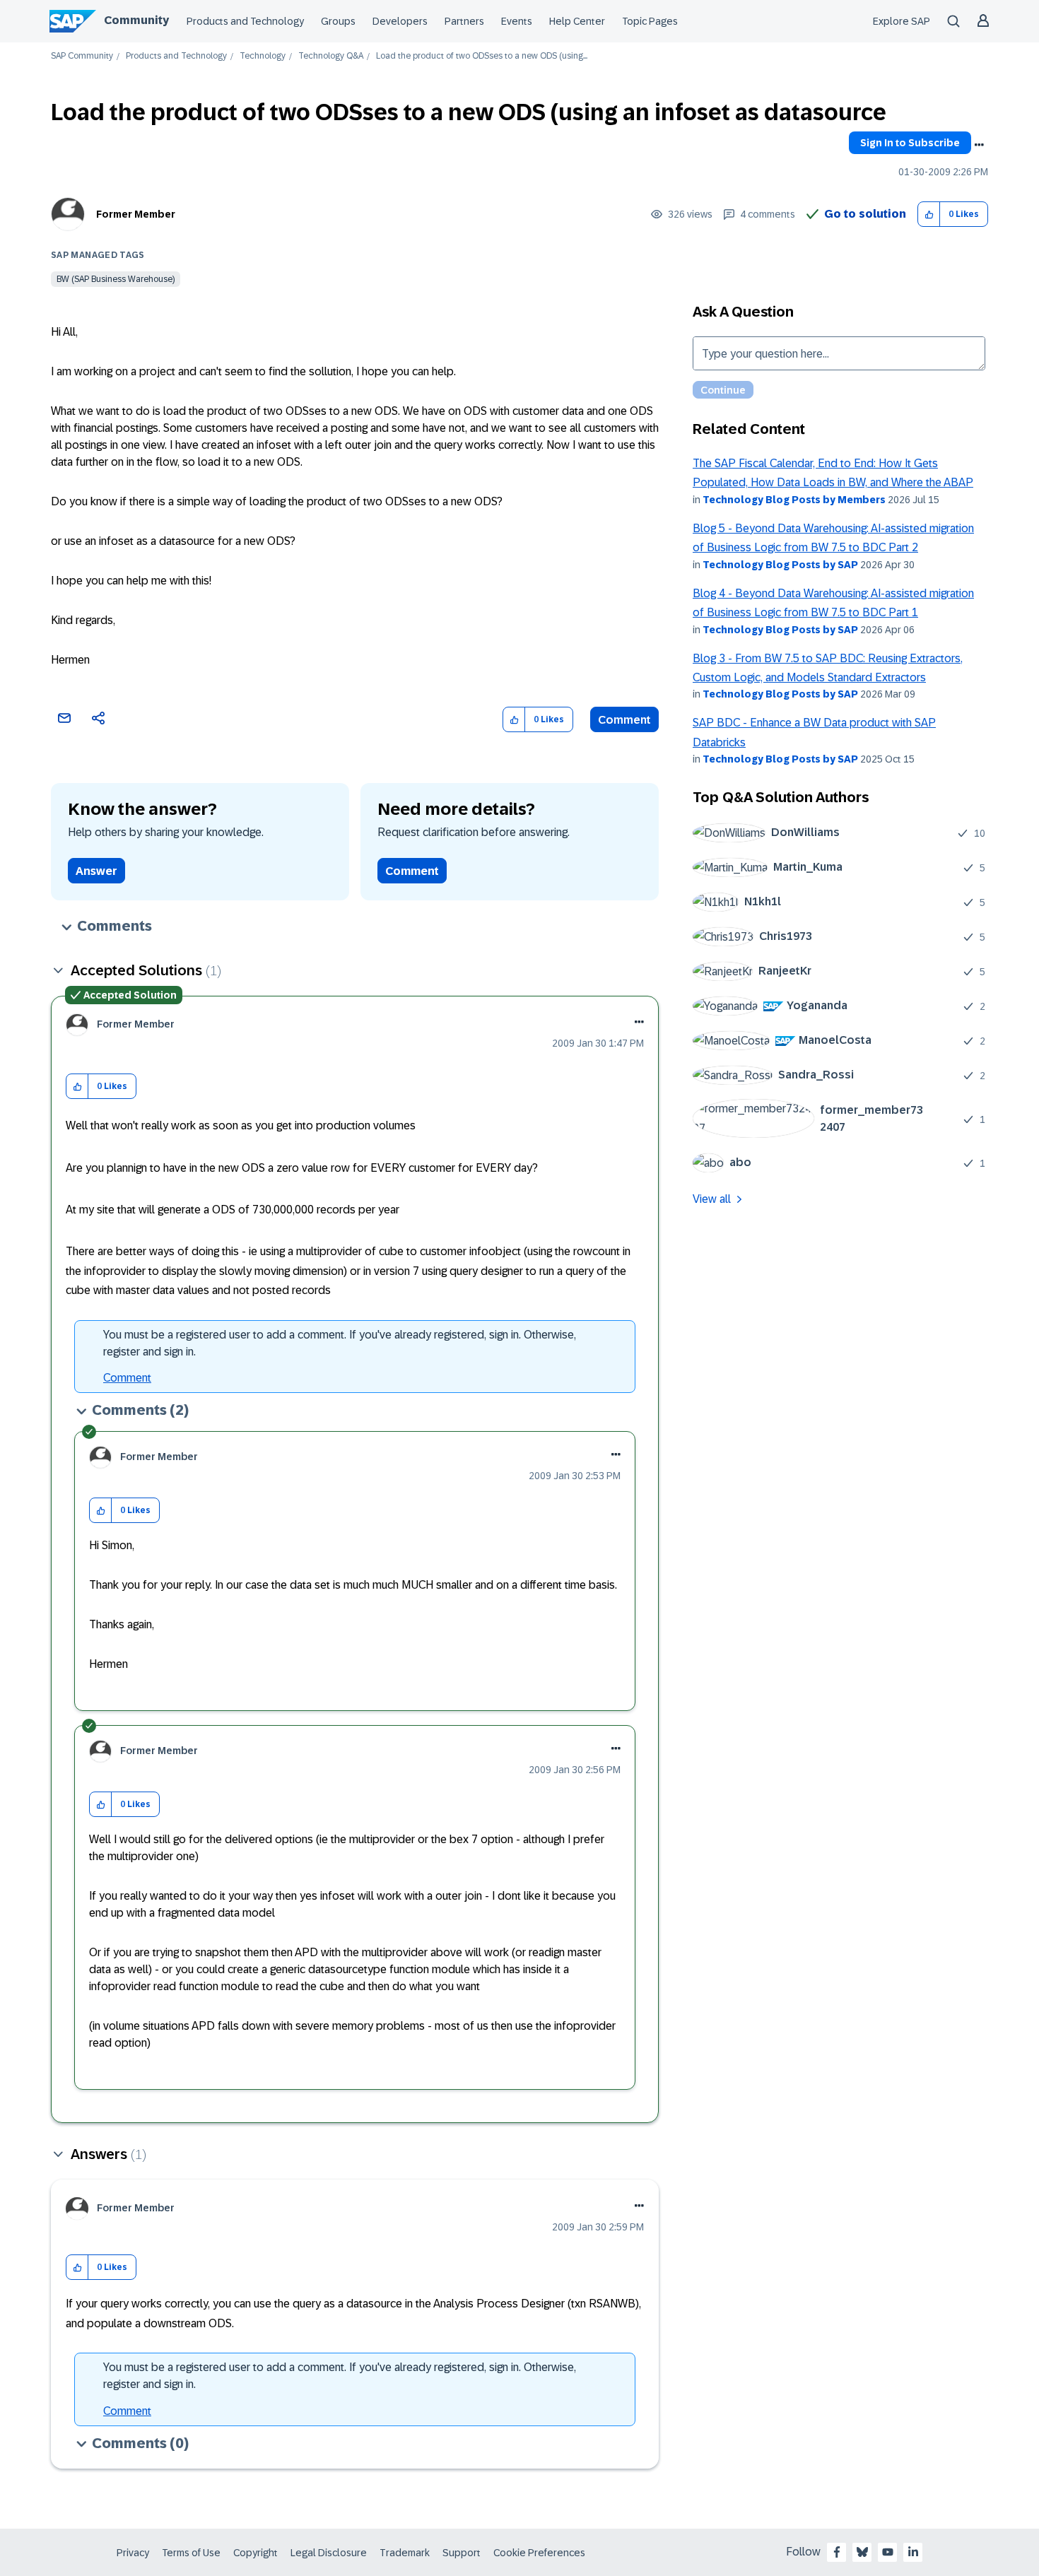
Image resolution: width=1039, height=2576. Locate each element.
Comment (624, 720)
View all (712, 1199)
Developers (400, 21)
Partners (464, 21)
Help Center (577, 21)
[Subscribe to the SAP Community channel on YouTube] (888, 2552)
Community (136, 20)
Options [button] (979, 145)
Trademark (405, 2553)
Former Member (136, 214)
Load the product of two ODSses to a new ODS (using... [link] (482, 56)
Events (517, 21)
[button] (929, 214)
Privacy (133, 2553)
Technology (263, 56)
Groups (338, 21)
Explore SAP (902, 21)
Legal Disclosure (329, 2553)
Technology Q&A (331, 56)
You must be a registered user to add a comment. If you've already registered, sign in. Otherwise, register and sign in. (340, 1343)
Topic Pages (650, 21)
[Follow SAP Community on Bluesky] (862, 2552)
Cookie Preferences (539, 2553)
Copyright (256, 2553)
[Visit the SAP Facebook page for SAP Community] (837, 2552)
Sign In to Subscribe (910, 143)
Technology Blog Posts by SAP (780, 565)
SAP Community (82, 56)
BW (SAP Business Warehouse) (116, 279)
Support (462, 2553)
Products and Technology (245, 21)
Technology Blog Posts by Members (794, 500)
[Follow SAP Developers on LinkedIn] (913, 2552)
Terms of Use (191, 2553)
